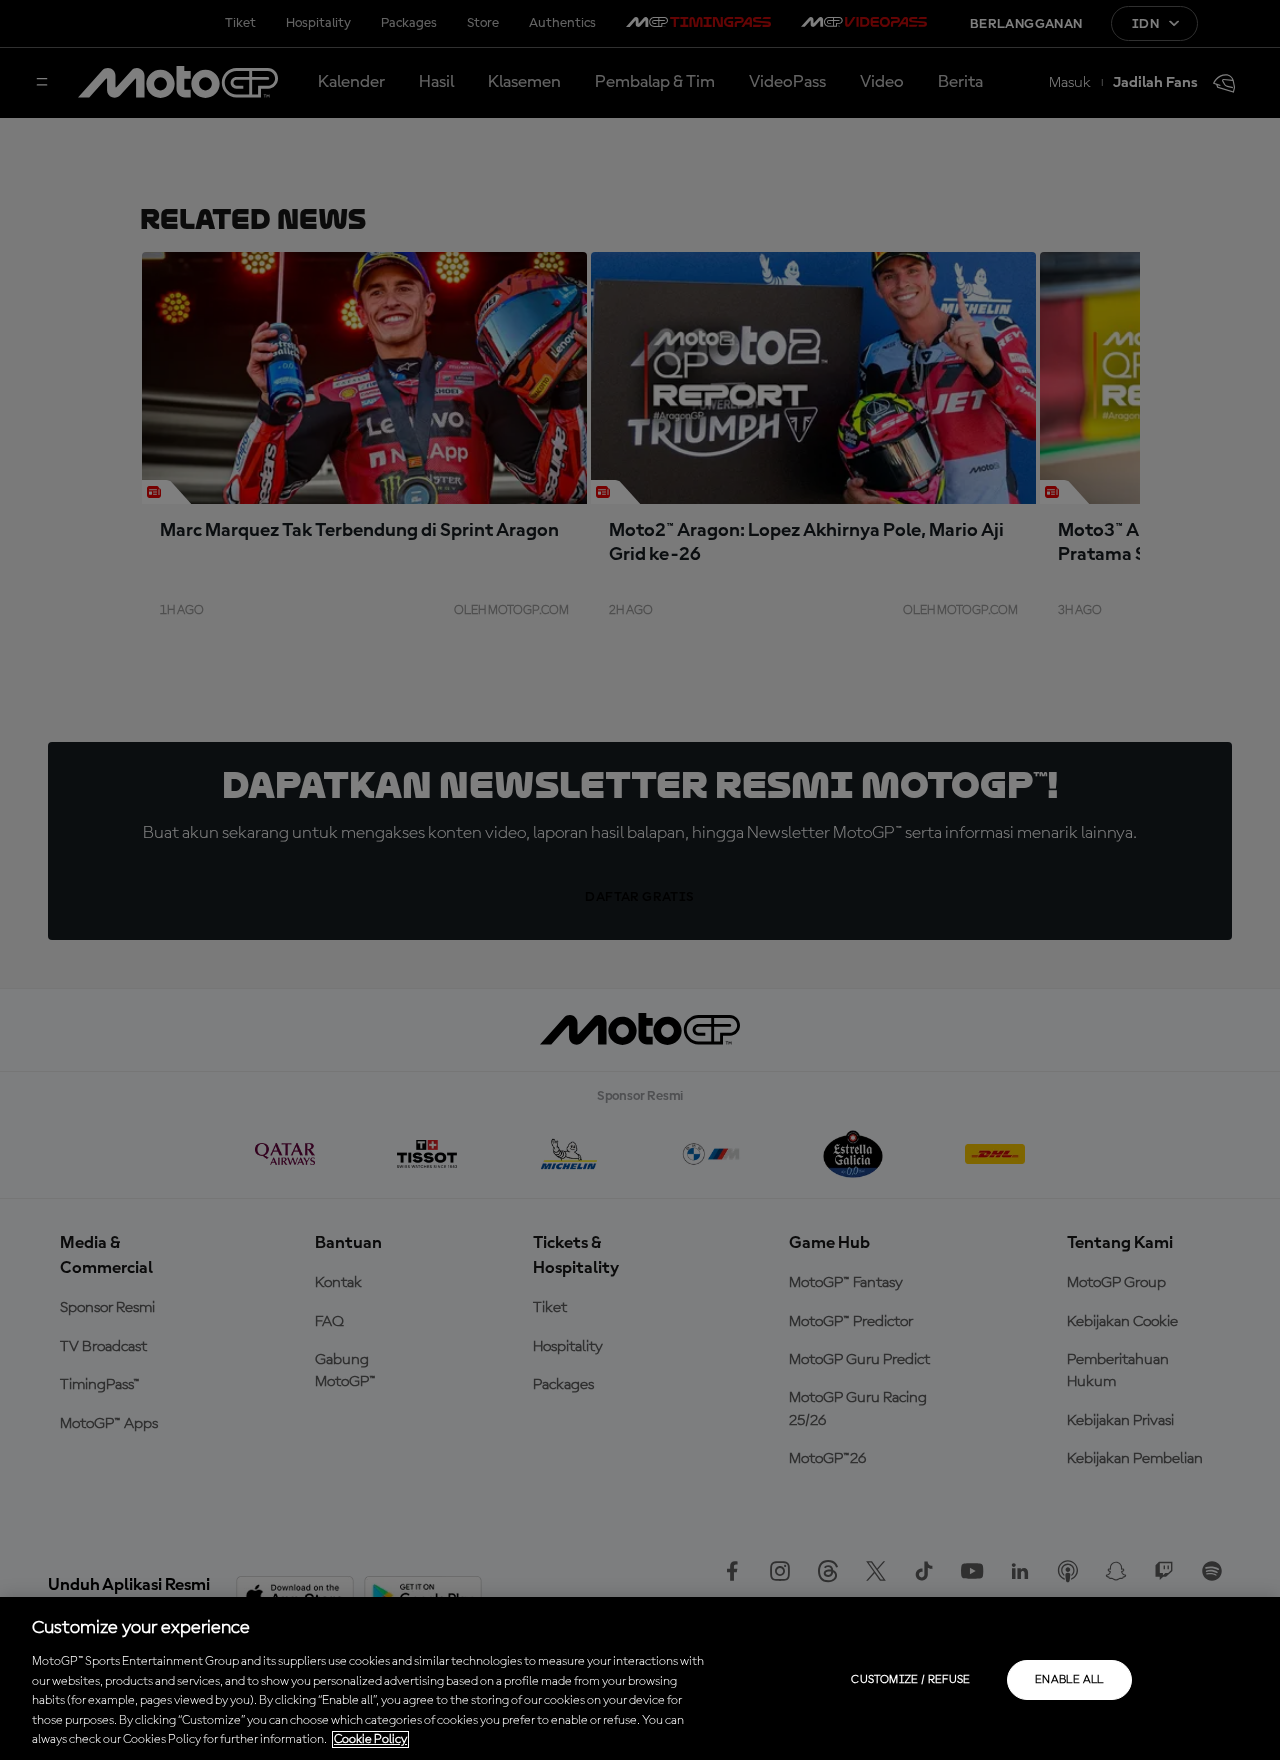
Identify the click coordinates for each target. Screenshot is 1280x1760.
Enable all (1069, 1680)
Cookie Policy (370, 1739)
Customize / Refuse (910, 1680)
